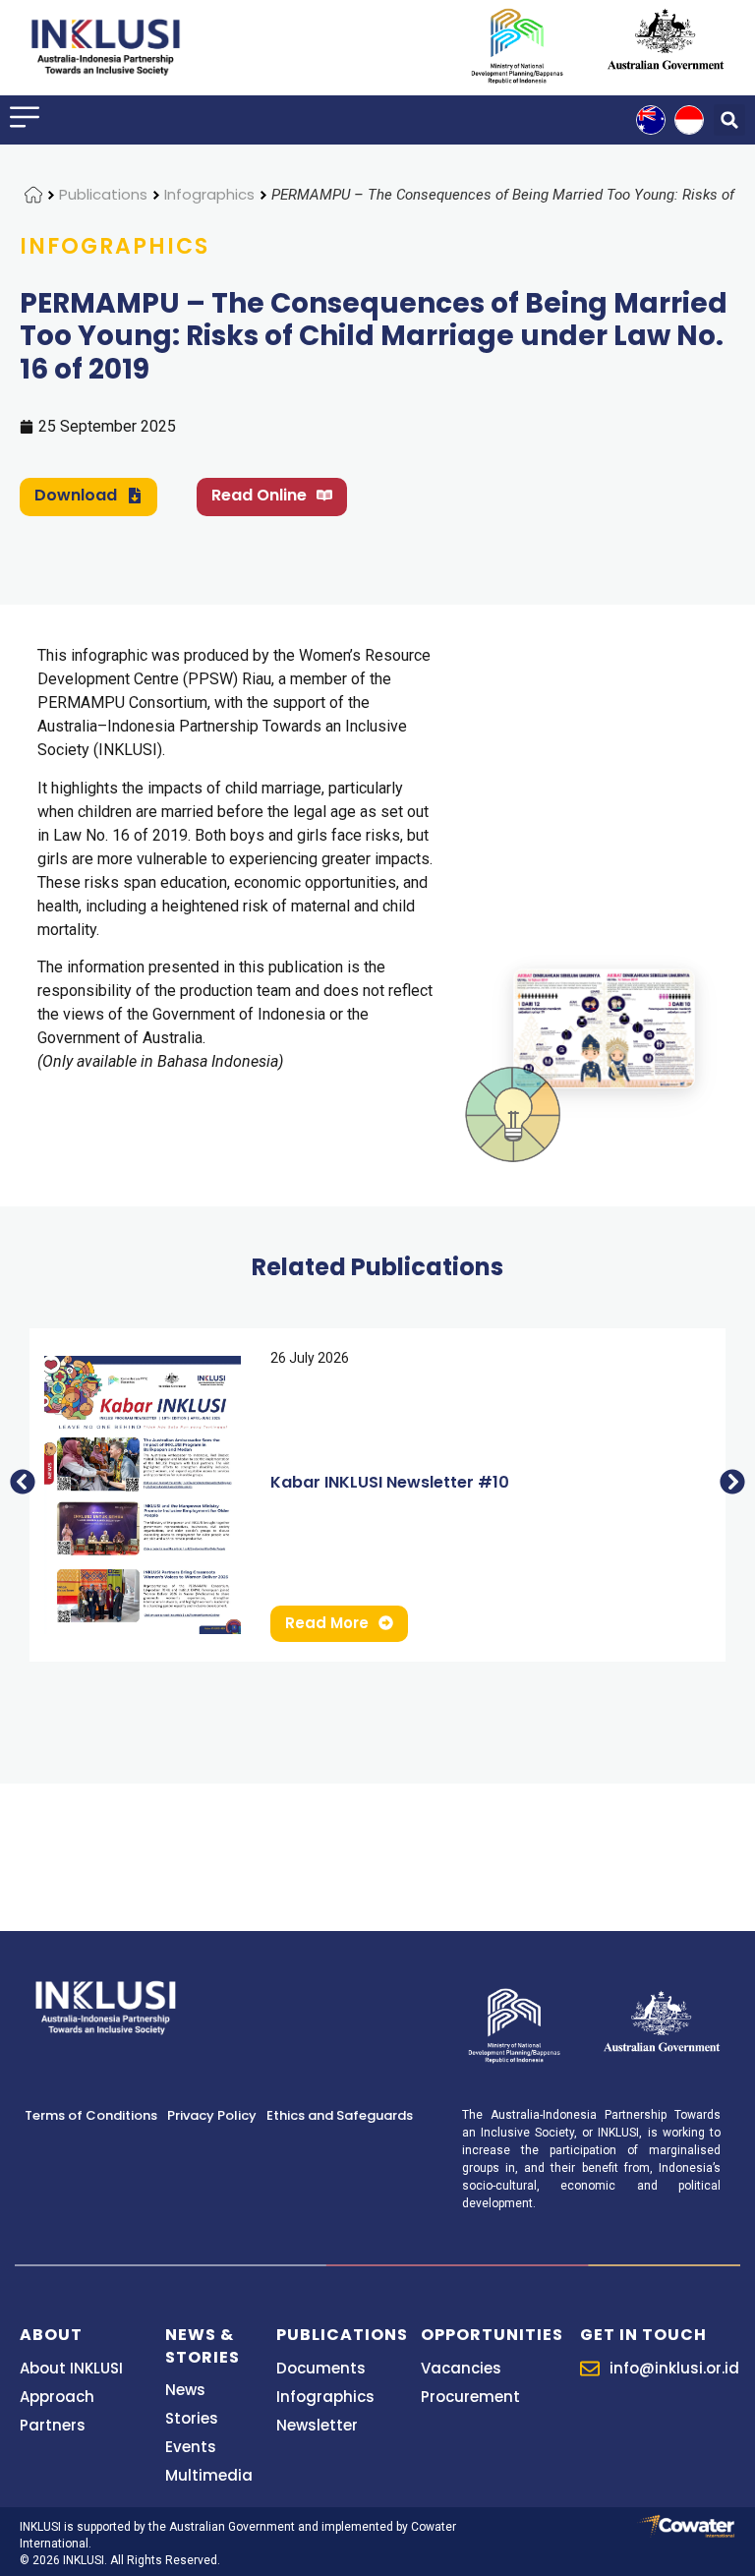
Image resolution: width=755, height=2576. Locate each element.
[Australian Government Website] (666, 39)
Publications (103, 194)
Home (33, 194)
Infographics (209, 194)
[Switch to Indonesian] (689, 120)
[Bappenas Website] (514, 2023)
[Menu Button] (25, 117)
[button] (729, 120)
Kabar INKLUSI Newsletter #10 (390, 1482)
